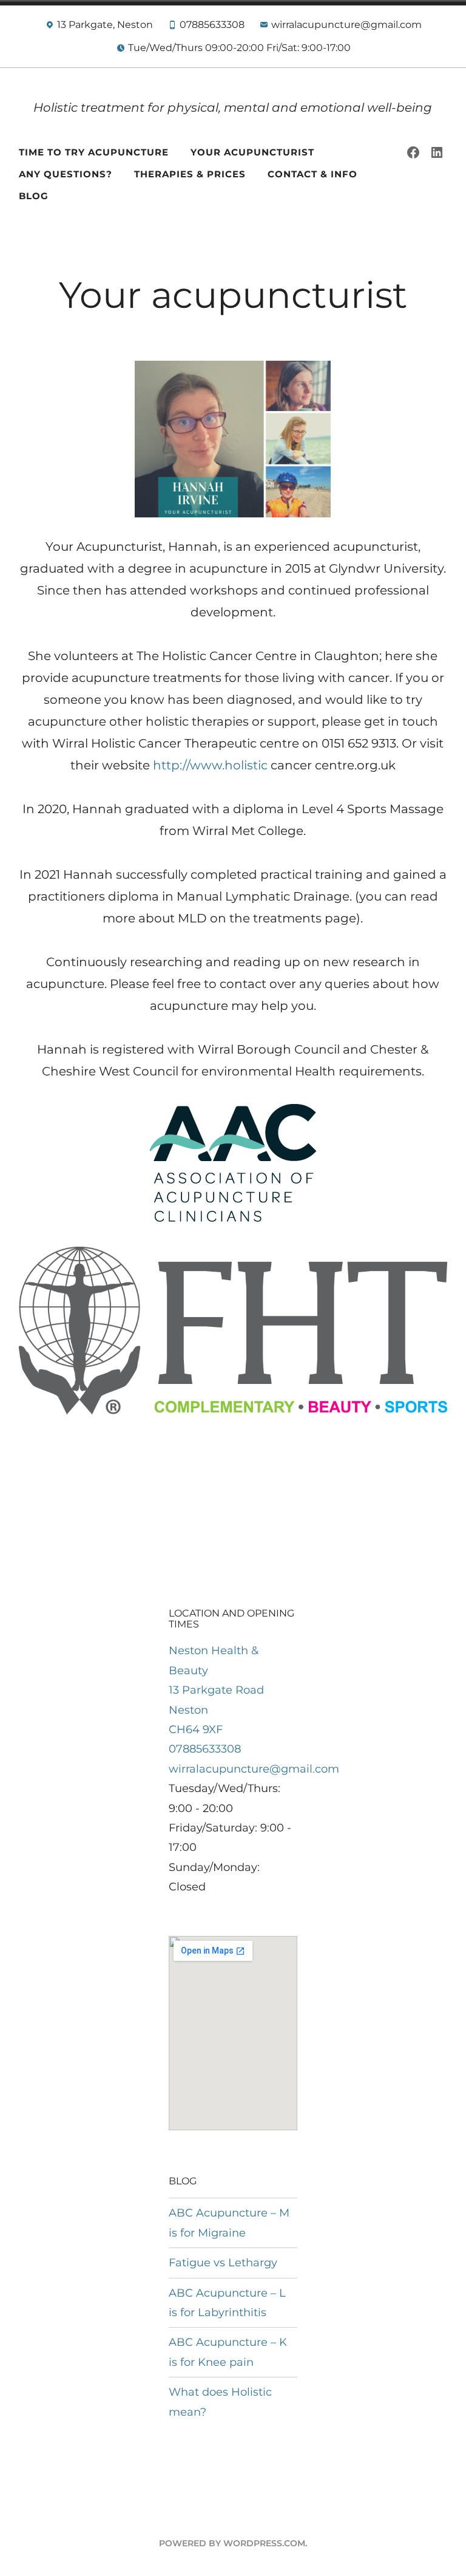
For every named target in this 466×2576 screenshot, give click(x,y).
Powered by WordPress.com (232, 2543)
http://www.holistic (210, 765)
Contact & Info (312, 174)
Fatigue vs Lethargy (223, 2263)
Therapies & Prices (190, 174)
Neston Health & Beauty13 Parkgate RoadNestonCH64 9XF (216, 1690)
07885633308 (205, 1749)
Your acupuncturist (252, 152)
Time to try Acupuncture (94, 152)
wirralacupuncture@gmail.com (254, 1769)
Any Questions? (66, 174)
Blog (34, 196)
